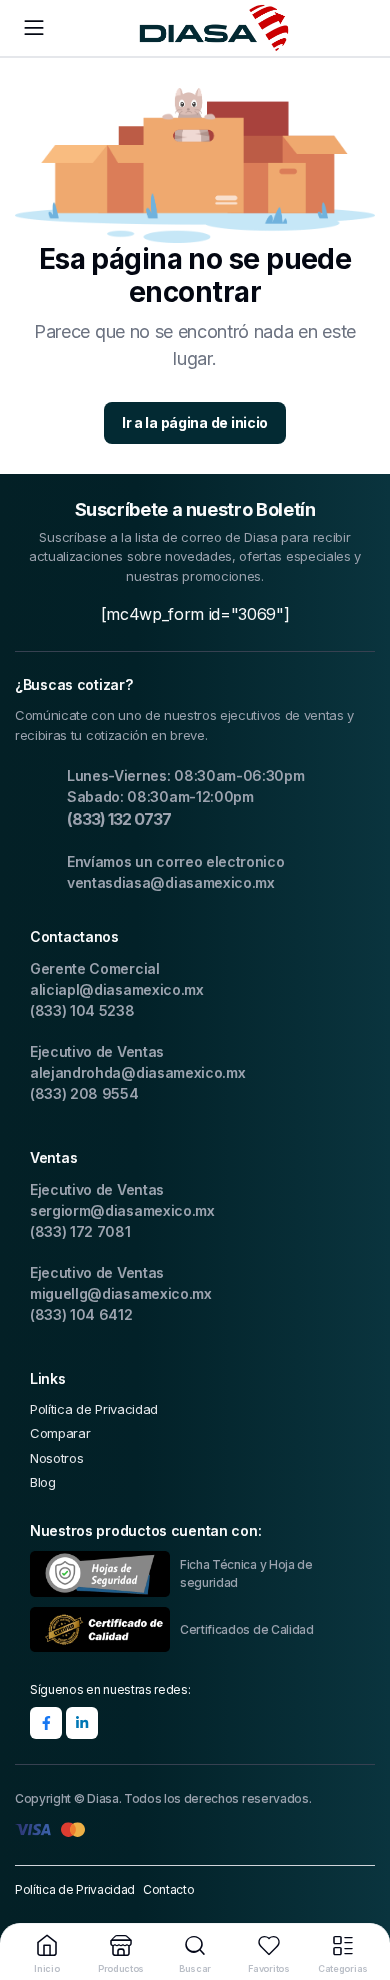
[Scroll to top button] (358, 1890)
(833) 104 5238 (82, 1010)
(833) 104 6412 (81, 1314)
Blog (43, 1482)
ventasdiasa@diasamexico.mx (171, 882)
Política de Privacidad (94, 1409)
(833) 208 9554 (84, 1093)
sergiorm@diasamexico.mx (122, 1210)
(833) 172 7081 (80, 1231)
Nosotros (56, 1458)
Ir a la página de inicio (195, 422)
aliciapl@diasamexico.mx (117, 989)
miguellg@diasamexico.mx (121, 1293)
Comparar (60, 1433)
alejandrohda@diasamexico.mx (137, 1072)
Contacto (168, 1889)
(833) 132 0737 (119, 819)
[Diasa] (214, 28)
